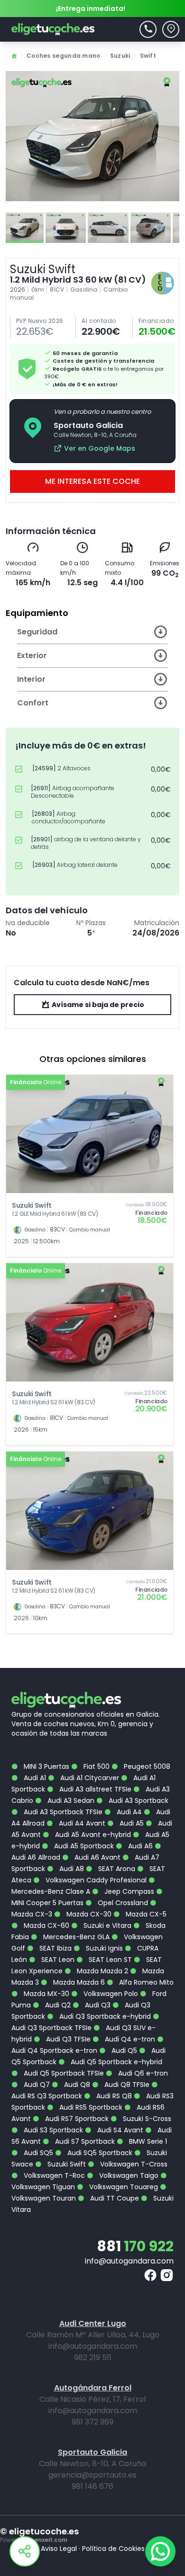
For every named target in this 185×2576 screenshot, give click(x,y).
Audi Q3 (97, 2005)
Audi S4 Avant (119, 2130)
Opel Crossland (122, 1903)
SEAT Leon (57, 1960)
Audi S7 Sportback (84, 2141)
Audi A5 (131, 1823)
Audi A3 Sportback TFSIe (62, 1812)
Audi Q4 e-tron (129, 2039)
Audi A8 (71, 1869)
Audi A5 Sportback (83, 1846)
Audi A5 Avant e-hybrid (92, 1835)
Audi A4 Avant (81, 1823)
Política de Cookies (113, 2549)
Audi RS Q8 (113, 2096)
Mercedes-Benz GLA (75, 1937)
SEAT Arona (116, 1869)
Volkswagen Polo (110, 1994)
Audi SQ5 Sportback (99, 2153)
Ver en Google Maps (100, 448)
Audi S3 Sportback (52, 2130)
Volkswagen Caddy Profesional (95, 1880)
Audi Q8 (76, 2085)
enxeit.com (51, 2540)
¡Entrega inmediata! (91, 9)
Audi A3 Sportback (138, 1801)
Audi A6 (139, 1846)
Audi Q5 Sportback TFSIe (63, 2073)
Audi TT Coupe (114, 2198)
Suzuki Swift (66, 2164)
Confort (33, 703)
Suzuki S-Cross (146, 2119)
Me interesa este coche (92, 481)
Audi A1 (34, 1778)
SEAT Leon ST (109, 1960)
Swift (148, 56)
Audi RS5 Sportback (90, 2107)
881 (135, 2246)
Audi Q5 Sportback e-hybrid (116, 2062)
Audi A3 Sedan (70, 1801)
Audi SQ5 (37, 2153)
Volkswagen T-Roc (53, 2175)
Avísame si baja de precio (97, 1005)
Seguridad (37, 632)
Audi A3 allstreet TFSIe (94, 1789)
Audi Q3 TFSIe (67, 2039)
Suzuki (120, 56)
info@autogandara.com (129, 2261)
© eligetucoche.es (39, 2531)
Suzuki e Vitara (106, 1925)
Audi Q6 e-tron (142, 2073)
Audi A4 (128, 1812)
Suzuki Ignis (103, 1948)
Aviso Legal (59, 2549)
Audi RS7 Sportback (76, 2119)
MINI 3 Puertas (46, 1766)
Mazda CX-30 (88, 1914)
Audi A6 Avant (97, 1857)
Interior (31, 679)
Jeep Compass (128, 1891)
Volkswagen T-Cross (133, 2164)
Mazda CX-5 (145, 1914)
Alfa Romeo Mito (145, 1982)
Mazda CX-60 (46, 1925)
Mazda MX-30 (46, 1994)
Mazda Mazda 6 (78, 1982)
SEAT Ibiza (55, 1948)
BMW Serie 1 (147, 2141)
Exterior (32, 655)
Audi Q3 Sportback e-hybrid (104, 2016)
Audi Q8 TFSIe (126, 2085)
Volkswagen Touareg (123, 2187)
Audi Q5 (123, 2050)
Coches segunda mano (64, 56)
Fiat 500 (96, 1766)
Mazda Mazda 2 (102, 1971)
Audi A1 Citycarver (89, 1778)
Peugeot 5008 (146, 1766)
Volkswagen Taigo (128, 2175)
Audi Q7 (36, 2085)
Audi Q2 (57, 2005)
